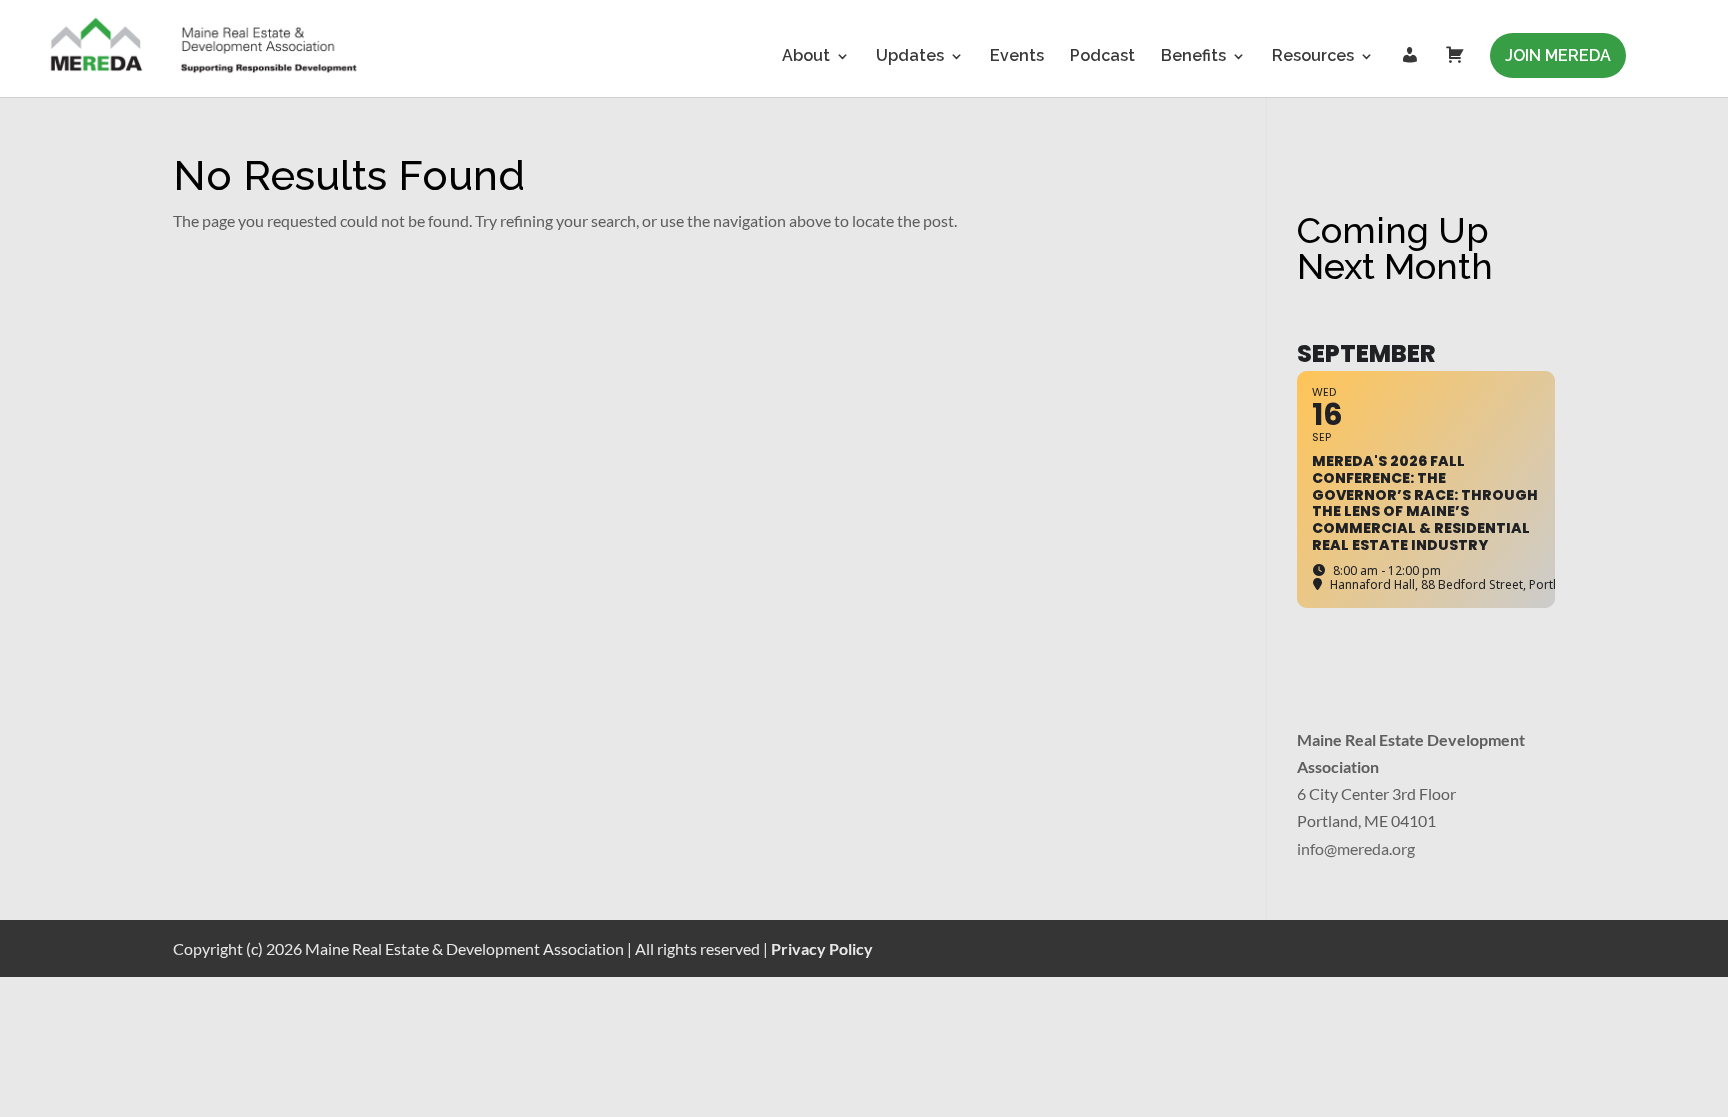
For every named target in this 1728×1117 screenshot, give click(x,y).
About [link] (806, 57)
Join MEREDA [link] (1558, 55)
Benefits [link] (1193, 57)
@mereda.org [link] (1369, 848)
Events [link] (1017, 57)
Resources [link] (1313, 57)
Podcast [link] (1102, 57)
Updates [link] (910, 57)
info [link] (1310, 848)
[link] (205, 47)
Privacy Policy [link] (822, 948)
